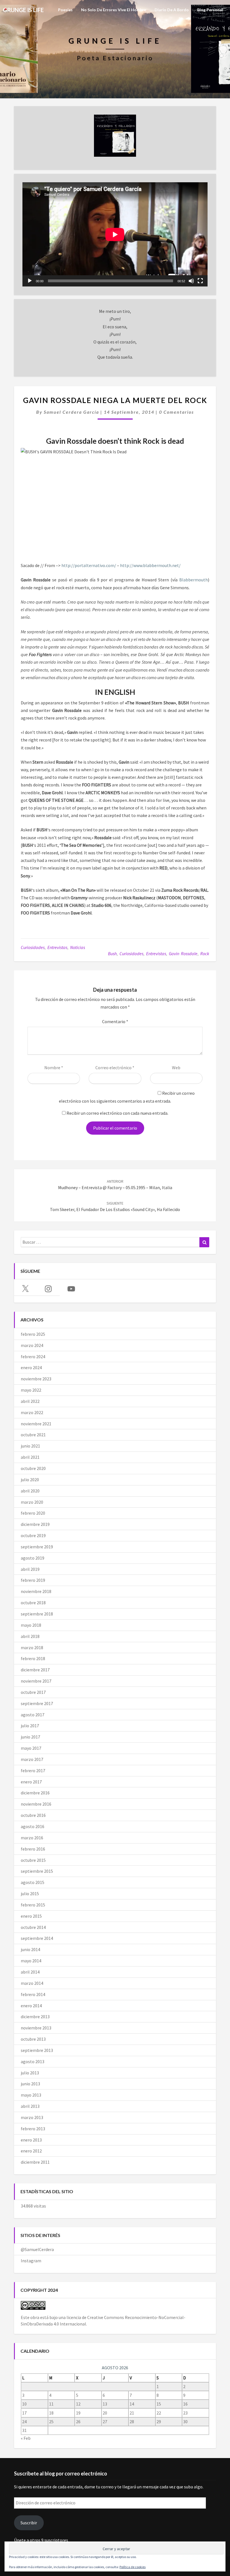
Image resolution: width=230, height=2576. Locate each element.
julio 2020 (30, 1480)
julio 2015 (30, 1894)
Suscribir (29, 2523)
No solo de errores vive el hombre (114, 10)
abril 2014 (30, 1972)
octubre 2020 (33, 1468)
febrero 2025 (33, 1334)
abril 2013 (30, 2106)
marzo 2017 (32, 1759)
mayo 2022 (31, 1390)
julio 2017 (30, 1726)
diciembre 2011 (35, 2162)
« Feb (26, 2438)
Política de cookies (133, 2567)
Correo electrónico (115, 1068)
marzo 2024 (32, 1345)
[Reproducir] (30, 281)
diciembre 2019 (35, 1524)
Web (176, 1068)
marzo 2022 (32, 1412)
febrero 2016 (33, 1849)
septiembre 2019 (37, 1547)
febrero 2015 (33, 1905)
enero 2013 (31, 2140)
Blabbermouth (194, 580)
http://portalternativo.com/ (89, 565)
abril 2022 (30, 1401)
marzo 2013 (32, 2117)
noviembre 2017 (36, 1681)
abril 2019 (30, 1569)
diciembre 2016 (35, 1793)
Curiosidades (33, 947)
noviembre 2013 (36, 2028)
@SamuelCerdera (37, 2249)
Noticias (78, 947)
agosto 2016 (33, 1826)
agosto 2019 (33, 1558)
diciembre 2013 (35, 2017)
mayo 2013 (31, 2095)
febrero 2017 (33, 1771)
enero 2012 (31, 2151)
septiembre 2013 (37, 2050)
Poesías (65, 10)
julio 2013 (30, 2073)
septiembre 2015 (37, 1871)
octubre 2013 (33, 2039)
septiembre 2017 (37, 1703)
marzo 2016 (32, 1838)
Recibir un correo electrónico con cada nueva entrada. (117, 1113)
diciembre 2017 (35, 1670)
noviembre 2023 (36, 1379)
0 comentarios (176, 412)
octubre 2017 (33, 1692)
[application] (115, 234)
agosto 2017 (33, 1715)
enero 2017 (31, 1782)
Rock (205, 954)
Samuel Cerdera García (71, 412)
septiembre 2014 (37, 1938)
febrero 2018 (33, 1658)
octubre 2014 (33, 1927)
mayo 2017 (31, 1748)
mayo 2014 (31, 1961)
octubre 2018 (33, 1603)
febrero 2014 (33, 1994)
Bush (112, 954)
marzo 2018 (32, 1647)
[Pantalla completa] (200, 281)
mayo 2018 (31, 1625)
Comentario (115, 1021)
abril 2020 (30, 1491)
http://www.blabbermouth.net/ (150, 565)
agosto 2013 (33, 2061)
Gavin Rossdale (183, 954)
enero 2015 (31, 1916)
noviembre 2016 (36, 1804)
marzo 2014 (32, 1983)
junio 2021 (30, 1446)
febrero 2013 (33, 2129)
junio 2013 (30, 2084)
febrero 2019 (33, 1580)
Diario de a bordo (172, 10)
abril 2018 (30, 1636)
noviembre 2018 (36, 1591)
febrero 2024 (33, 1357)
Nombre (54, 1068)
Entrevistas (57, 947)
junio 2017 (30, 1737)
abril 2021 (30, 1457)
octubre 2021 (33, 1435)
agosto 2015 (33, 1882)
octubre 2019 (33, 1535)
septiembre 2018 (37, 1614)
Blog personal (210, 10)
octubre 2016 (33, 1815)
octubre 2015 (33, 1860)
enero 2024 (31, 1367)
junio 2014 (30, 1949)
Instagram (31, 2261)
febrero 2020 (33, 1513)
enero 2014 (31, 2006)
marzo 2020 (32, 1502)
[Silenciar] (191, 281)
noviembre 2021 (36, 1424)
